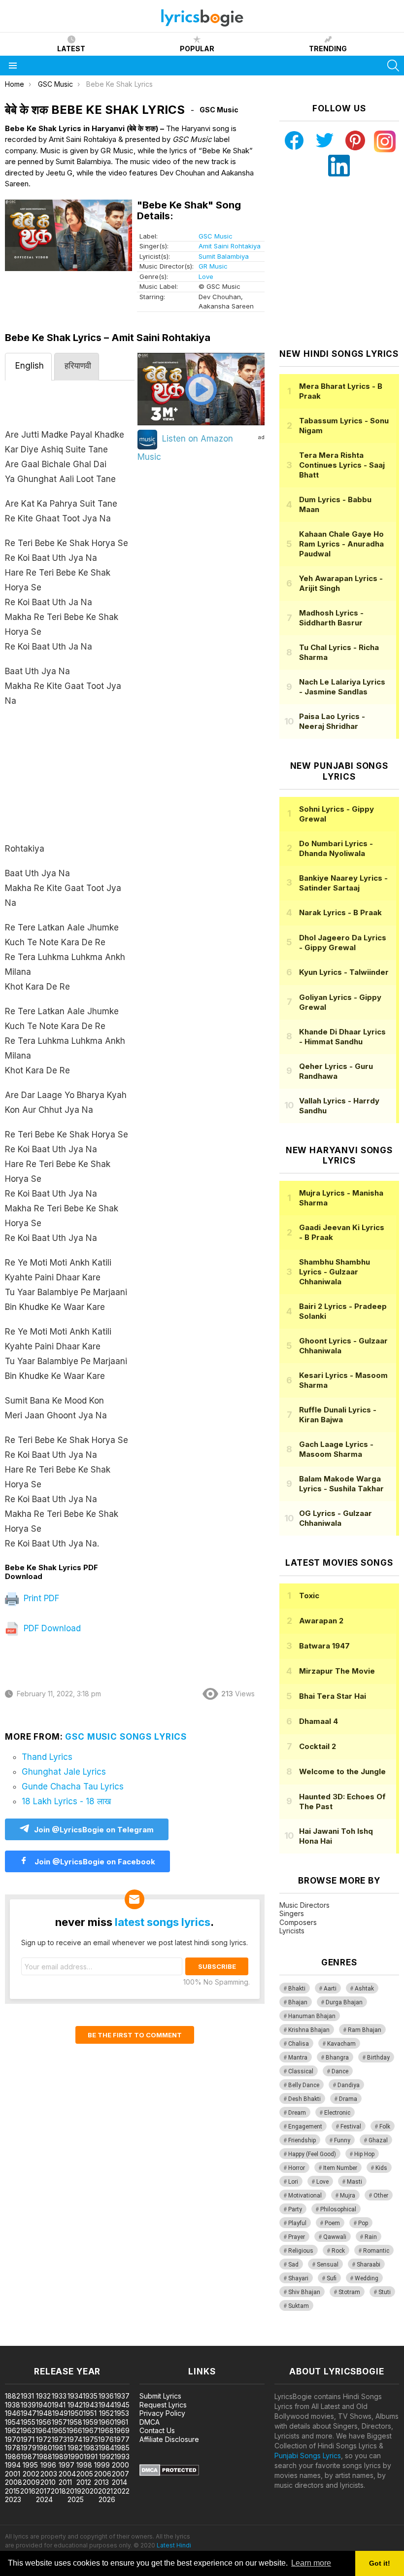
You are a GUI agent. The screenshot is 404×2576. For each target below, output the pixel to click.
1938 (13, 2405)
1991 (91, 2456)
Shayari (298, 2278)
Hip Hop (364, 2154)
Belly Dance (304, 2085)
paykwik (140, 2341)
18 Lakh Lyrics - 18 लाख (66, 1801)
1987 (29, 2456)
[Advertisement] (70, 780)
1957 (59, 2422)
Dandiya (349, 2085)
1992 (107, 2456)
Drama (348, 2099)
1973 (59, 2439)
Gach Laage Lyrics (336, 1449)
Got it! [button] (380, 2563)
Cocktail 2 (318, 1746)
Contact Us (157, 2430)
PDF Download (51, 1628)
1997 (67, 2465)
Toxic (309, 1596)
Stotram (349, 2292)
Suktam (299, 2306)
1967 (90, 2430)
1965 (59, 2430)
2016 (28, 2491)
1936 (106, 2396)
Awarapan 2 (321, 1621)
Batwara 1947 (324, 1646)
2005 (85, 2474)
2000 (120, 2465)
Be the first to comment (135, 2035)
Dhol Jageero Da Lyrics (343, 943)
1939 (28, 2405)
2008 (14, 2482)
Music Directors (304, 1905)
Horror (297, 2168)
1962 (13, 2430)
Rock (338, 2251)
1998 (84, 2465)
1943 (90, 2405)
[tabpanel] (70, 972)
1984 (106, 2448)
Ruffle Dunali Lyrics (338, 1415)
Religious (301, 2251)
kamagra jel (174, 2341)
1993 (122, 2456)
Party (295, 2209)
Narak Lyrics (340, 912)
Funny (342, 2140)
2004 (67, 2474)
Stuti (385, 2292)
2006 (103, 2474)
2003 (49, 2474)
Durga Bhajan (344, 2002)
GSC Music (216, 236)
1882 (13, 2396)
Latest (71, 49)
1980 (44, 2448)
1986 (13, 2456)
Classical (301, 2071)
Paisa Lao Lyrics (332, 721)
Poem (332, 2223)
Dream (297, 2113)
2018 (58, 2491)
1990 (76, 2456)
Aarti (330, 1989)
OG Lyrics (336, 1518)
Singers (292, 1913)
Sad (293, 2265)
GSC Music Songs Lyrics (126, 1737)
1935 (90, 2396)
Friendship (302, 2140)
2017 (43, 2491)
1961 (121, 2422)
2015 (12, 2491)
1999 (102, 2465)
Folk (385, 2127)
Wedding (367, 2278)
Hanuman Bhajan (312, 2016)
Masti (354, 2182)
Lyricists (292, 1931)
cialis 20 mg (19, 2341)
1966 (74, 2430)
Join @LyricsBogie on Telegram (94, 1830)
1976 (106, 2439)
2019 (74, 2491)
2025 (76, 2499)
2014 (119, 2482)
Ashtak (364, 1989)
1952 (106, 2413)
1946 (13, 2413)
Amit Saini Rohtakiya (230, 246)
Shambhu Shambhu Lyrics (335, 1272)
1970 (13, 2439)
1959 (90, 2422)
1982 (75, 2448)
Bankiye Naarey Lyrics (343, 883)
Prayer (297, 2237)
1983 (91, 2448)
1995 (30, 2465)
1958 (75, 2422)
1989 (60, 2456)
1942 (75, 2405)
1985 (122, 2448)
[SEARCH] (393, 66)
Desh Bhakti (304, 2099)
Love (206, 276)
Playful (297, 2223)
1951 (90, 2413)
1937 (122, 2396)
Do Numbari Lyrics (336, 848)
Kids (381, 2168)
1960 (106, 2422)
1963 (28, 2430)
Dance (340, 2071)
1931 (27, 2396)
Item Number (340, 2168)
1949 (60, 2413)
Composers (298, 1922)
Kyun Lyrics (344, 972)
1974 (75, 2439)
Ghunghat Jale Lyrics (64, 1772)
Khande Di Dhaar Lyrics (342, 1037)
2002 (31, 2474)
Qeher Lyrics (336, 1071)
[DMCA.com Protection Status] (169, 2473)
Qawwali (335, 2237)
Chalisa (299, 2044)
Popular (197, 49)
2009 (31, 2482)
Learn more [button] (311, 2563)
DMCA (150, 2422)
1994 (13, 2465)
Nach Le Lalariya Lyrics (342, 687)
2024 (44, 2499)
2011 (65, 2482)
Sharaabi (369, 2265)
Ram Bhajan (365, 2030)
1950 (76, 2413)
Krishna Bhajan (309, 2030)
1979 (29, 2448)
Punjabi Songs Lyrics (308, 2456)
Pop (363, 2223)
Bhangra (337, 2058)
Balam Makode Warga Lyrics (341, 1484)
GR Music (213, 266)
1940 (44, 2405)
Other (381, 2196)
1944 (106, 2405)
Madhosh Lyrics (331, 618)
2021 (105, 2491)
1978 (13, 2448)
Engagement (305, 2127)
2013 (101, 2482)
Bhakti (297, 1989)
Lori (293, 2182)
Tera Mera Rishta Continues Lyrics (342, 465)
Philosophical (338, 2209)
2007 (120, 2474)
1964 (43, 2430)
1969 (122, 2430)
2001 (13, 2474)
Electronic (337, 2113)
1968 (106, 2430)
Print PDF (40, 1598)
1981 (59, 2448)
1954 (13, 2422)
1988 (44, 2456)
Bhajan (298, 2002)
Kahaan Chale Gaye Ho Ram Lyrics (341, 544)
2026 (107, 2499)
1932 (43, 2396)
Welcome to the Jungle (342, 1771)
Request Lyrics (163, 2405)
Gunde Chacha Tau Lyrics (73, 1786)
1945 (122, 2405)
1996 (48, 2465)
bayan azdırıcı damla (91, 2341)
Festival (351, 2127)
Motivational (305, 2196)
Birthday (378, 2058)
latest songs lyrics (163, 1922)
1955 (28, 2422)
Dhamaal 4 (319, 1721)
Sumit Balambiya (224, 256)
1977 (122, 2439)
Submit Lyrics (160, 2396)
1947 (29, 2413)
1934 (75, 2396)
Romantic (376, 2251)
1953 (122, 2413)
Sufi (332, 2278)
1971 (28, 2439)
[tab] (28, 367)
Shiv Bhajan (304, 2292)
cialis (48, 2341)
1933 (59, 2396)
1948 (44, 2413)
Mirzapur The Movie (337, 1671)
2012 (84, 2482)
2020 (90, 2491)
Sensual (328, 2265)
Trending (328, 49)
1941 (59, 2405)
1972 (44, 2439)
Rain (371, 2237)
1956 (44, 2422)
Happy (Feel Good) (312, 2154)
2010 (48, 2482)
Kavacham (341, 2044)
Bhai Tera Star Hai (333, 1696)
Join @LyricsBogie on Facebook (94, 1862)
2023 (13, 2499)
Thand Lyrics (47, 1757)
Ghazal (378, 2140)
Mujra (348, 2196)
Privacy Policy (162, 2413)
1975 (90, 2439)
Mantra (298, 2058)
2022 (121, 2491)
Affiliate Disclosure (169, 2439)
